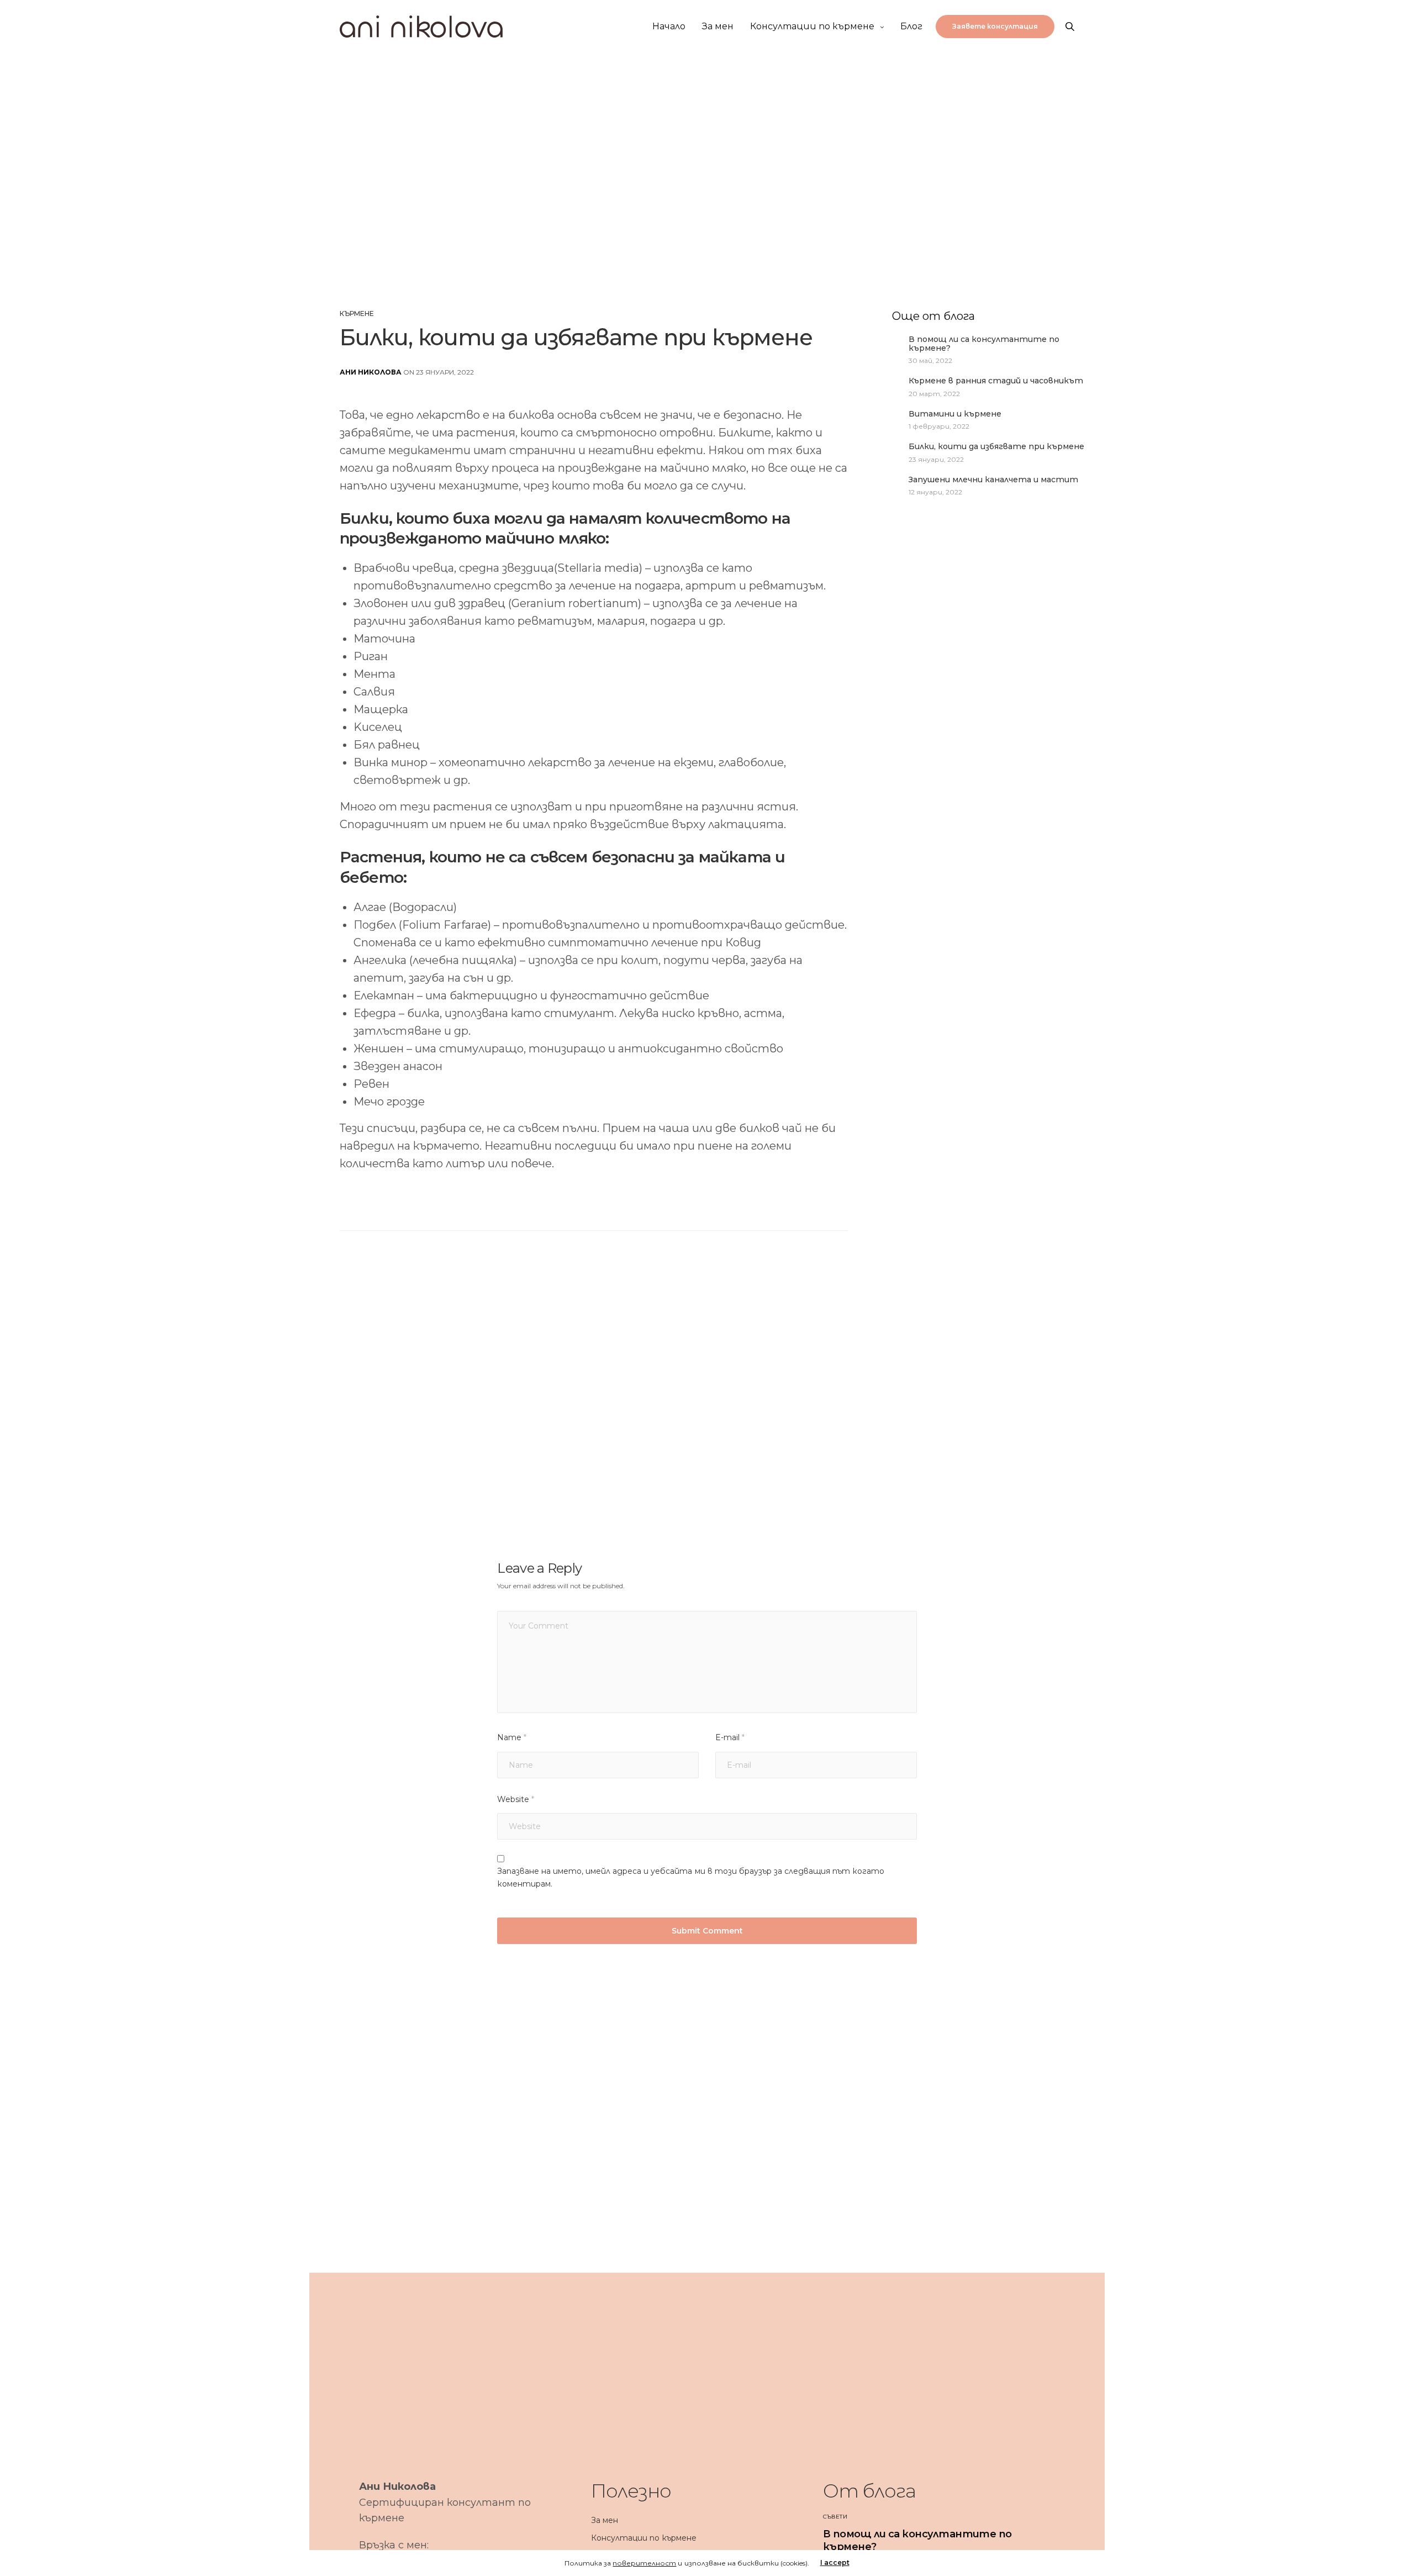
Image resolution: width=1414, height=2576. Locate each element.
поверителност (644, 2563)
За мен (718, 26)
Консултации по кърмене (812, 26)
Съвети (835, 2517)
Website (516, 1799)
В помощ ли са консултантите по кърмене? (984, 344)
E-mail (730, 1737)
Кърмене (357, 314)
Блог (911, 26)
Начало (669, 26)
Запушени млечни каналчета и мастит (993, 480)
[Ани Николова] (421, 27)
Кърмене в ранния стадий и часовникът (996, 381)
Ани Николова (371, 372)
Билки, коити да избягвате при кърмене (996, 447)
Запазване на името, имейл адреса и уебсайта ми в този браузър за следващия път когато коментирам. (690, 1877)
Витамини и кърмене (955, 414)
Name (512, 1737)
